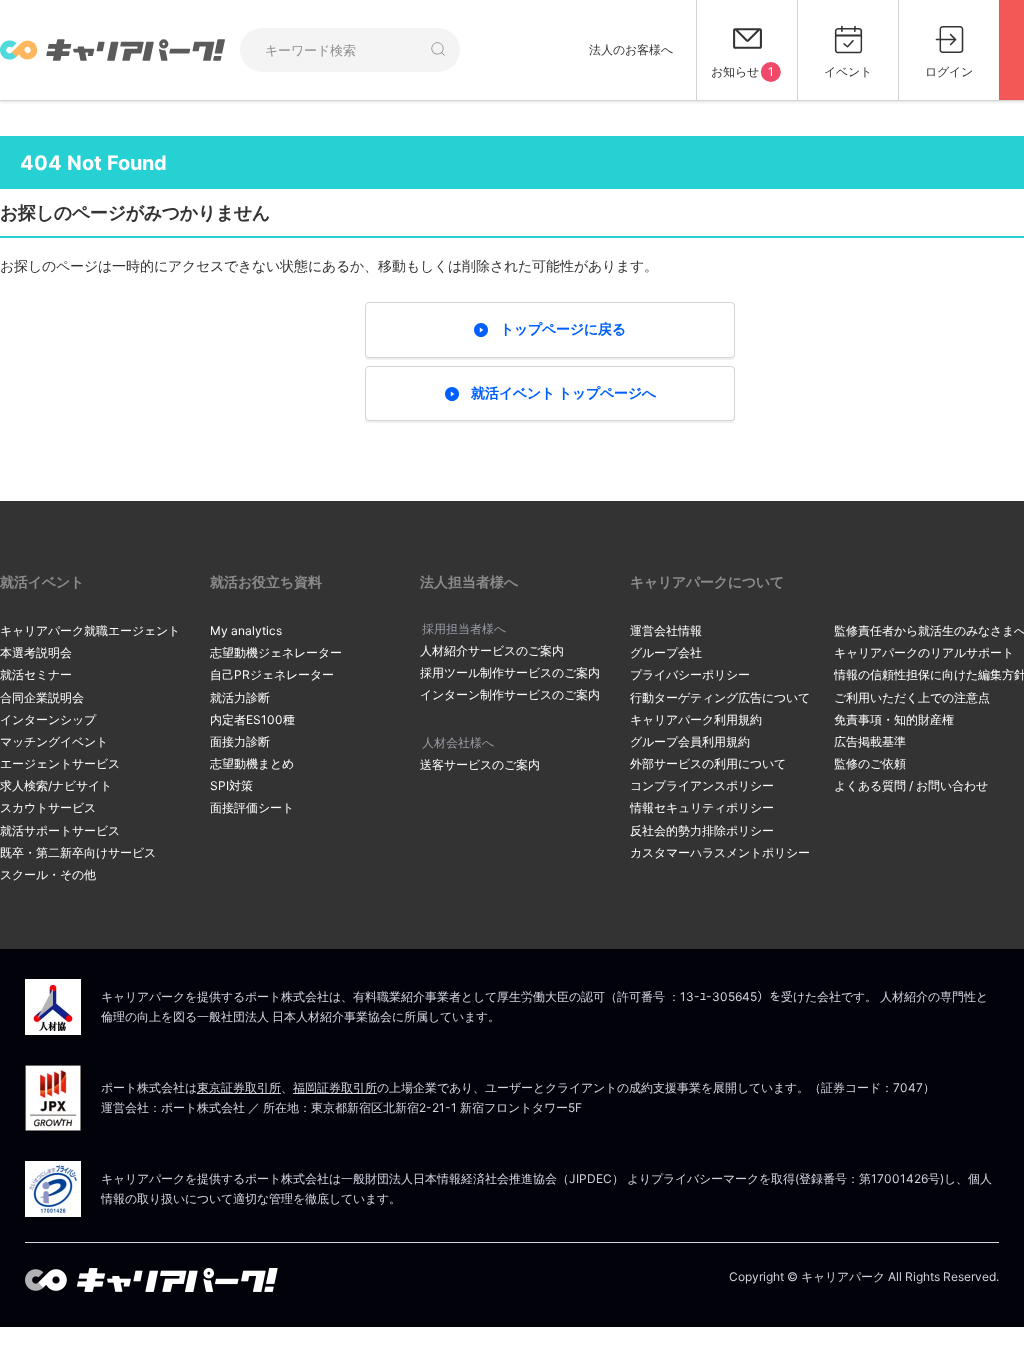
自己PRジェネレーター (272, 674)
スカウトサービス (48, 807)
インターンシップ (48, 719)
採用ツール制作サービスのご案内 (510, 672)
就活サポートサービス (60, 830)
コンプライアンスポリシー (702, 785)
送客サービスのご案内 (480, 764)
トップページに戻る (563, 328)
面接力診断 (240, 741)
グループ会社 (666, 652)
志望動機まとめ (252, 763)
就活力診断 (240, 697)
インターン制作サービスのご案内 (510, 694)
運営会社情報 (666, 630)
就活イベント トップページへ (563, 392)
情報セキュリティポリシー (702, 807)
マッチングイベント (54, 741)
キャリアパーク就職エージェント (90, 630)
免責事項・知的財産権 (894, 719)
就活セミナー (36, 674)
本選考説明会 (36, 652)
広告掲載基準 (870, 741)
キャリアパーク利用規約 (696, 719)
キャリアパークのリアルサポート (924, 652)
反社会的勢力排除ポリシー (702, 830)
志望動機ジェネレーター (276, 652)
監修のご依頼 (870, 763)
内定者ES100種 (252, 719)
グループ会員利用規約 (690, 741)
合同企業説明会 (42, 697)
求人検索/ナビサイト (56, 785)
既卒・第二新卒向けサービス (78, 852)
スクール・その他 (48, 874)
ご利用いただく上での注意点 (912, 697)
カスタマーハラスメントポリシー (720, 852)
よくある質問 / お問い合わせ (911, 785)
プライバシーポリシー (690, 674)
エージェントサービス (60, 763)
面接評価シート (252, 807)
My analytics (246, 630)
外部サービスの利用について (708, 763)
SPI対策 (231, 785)
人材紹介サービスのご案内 (492, 650)
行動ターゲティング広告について (720, 697)
